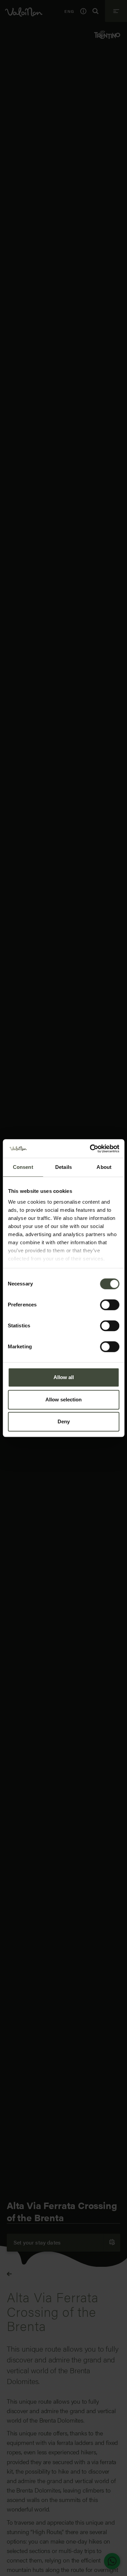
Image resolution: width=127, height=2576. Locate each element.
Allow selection (63, 1400)
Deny (64, 1421)
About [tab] (104, 1167)
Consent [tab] (23, 1167)
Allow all (64, 1377)
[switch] (110, 1305)
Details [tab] (63, 1167)
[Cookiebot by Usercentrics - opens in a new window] (90, 1149)
